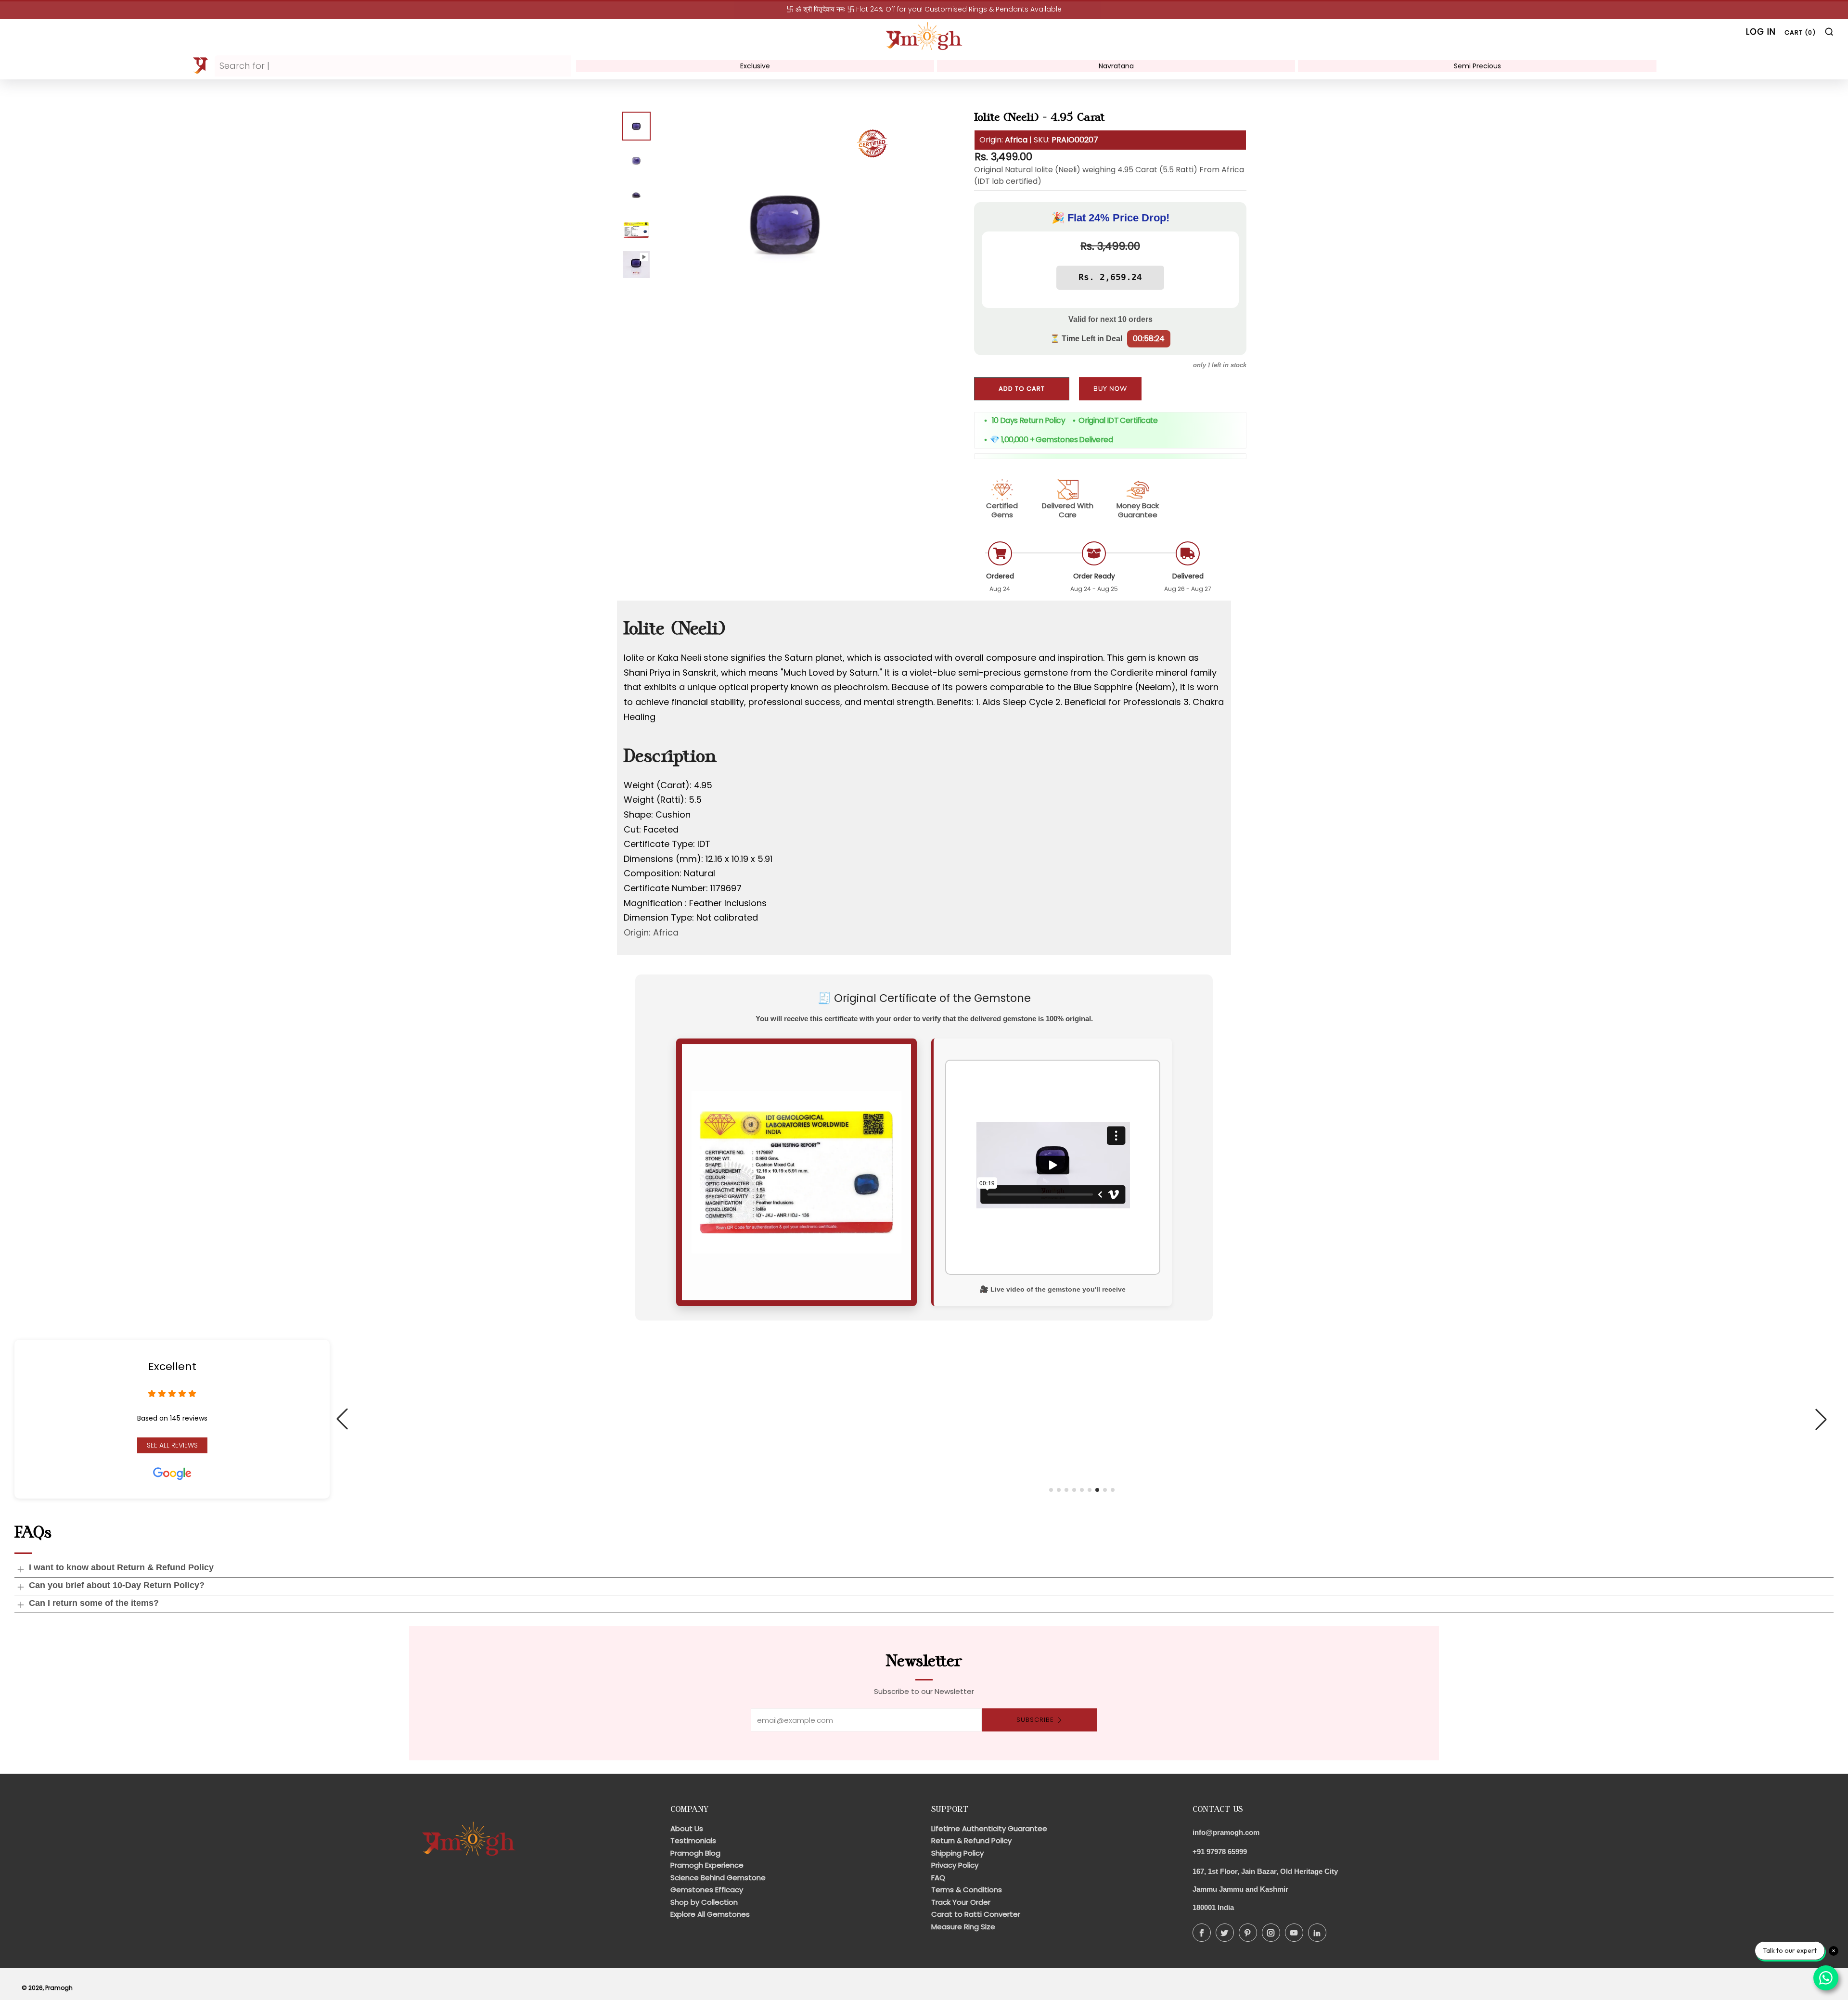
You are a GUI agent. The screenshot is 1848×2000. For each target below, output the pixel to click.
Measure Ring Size (963, 1927)
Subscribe (1035, 1720)
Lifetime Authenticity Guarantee (989, 1828)
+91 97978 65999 (1220, 1852)
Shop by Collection (704, 1902)
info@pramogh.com (1226, 1832)
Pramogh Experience (707, 1865)
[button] (1051, 1490)
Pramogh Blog (695, 1853)
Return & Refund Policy (971, 1840)
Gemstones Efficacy (707, 1890)
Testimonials (693, 1840)
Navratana (1116, 66)
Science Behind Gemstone (718, 1878)
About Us (687, 1828)
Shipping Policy (957, 1853)
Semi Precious (1477, 66)
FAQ (938, 1878)
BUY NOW (1110, 389)
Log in (1761, 32)
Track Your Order (961, 1902)
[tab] (636, 126)
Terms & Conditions (967, 1890)
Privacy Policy (955, 1865)
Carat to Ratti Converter (976, 1914)
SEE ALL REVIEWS (172, 1445)
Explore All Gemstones (710, 1914)
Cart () (1800, 32)
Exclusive (755, 66)
